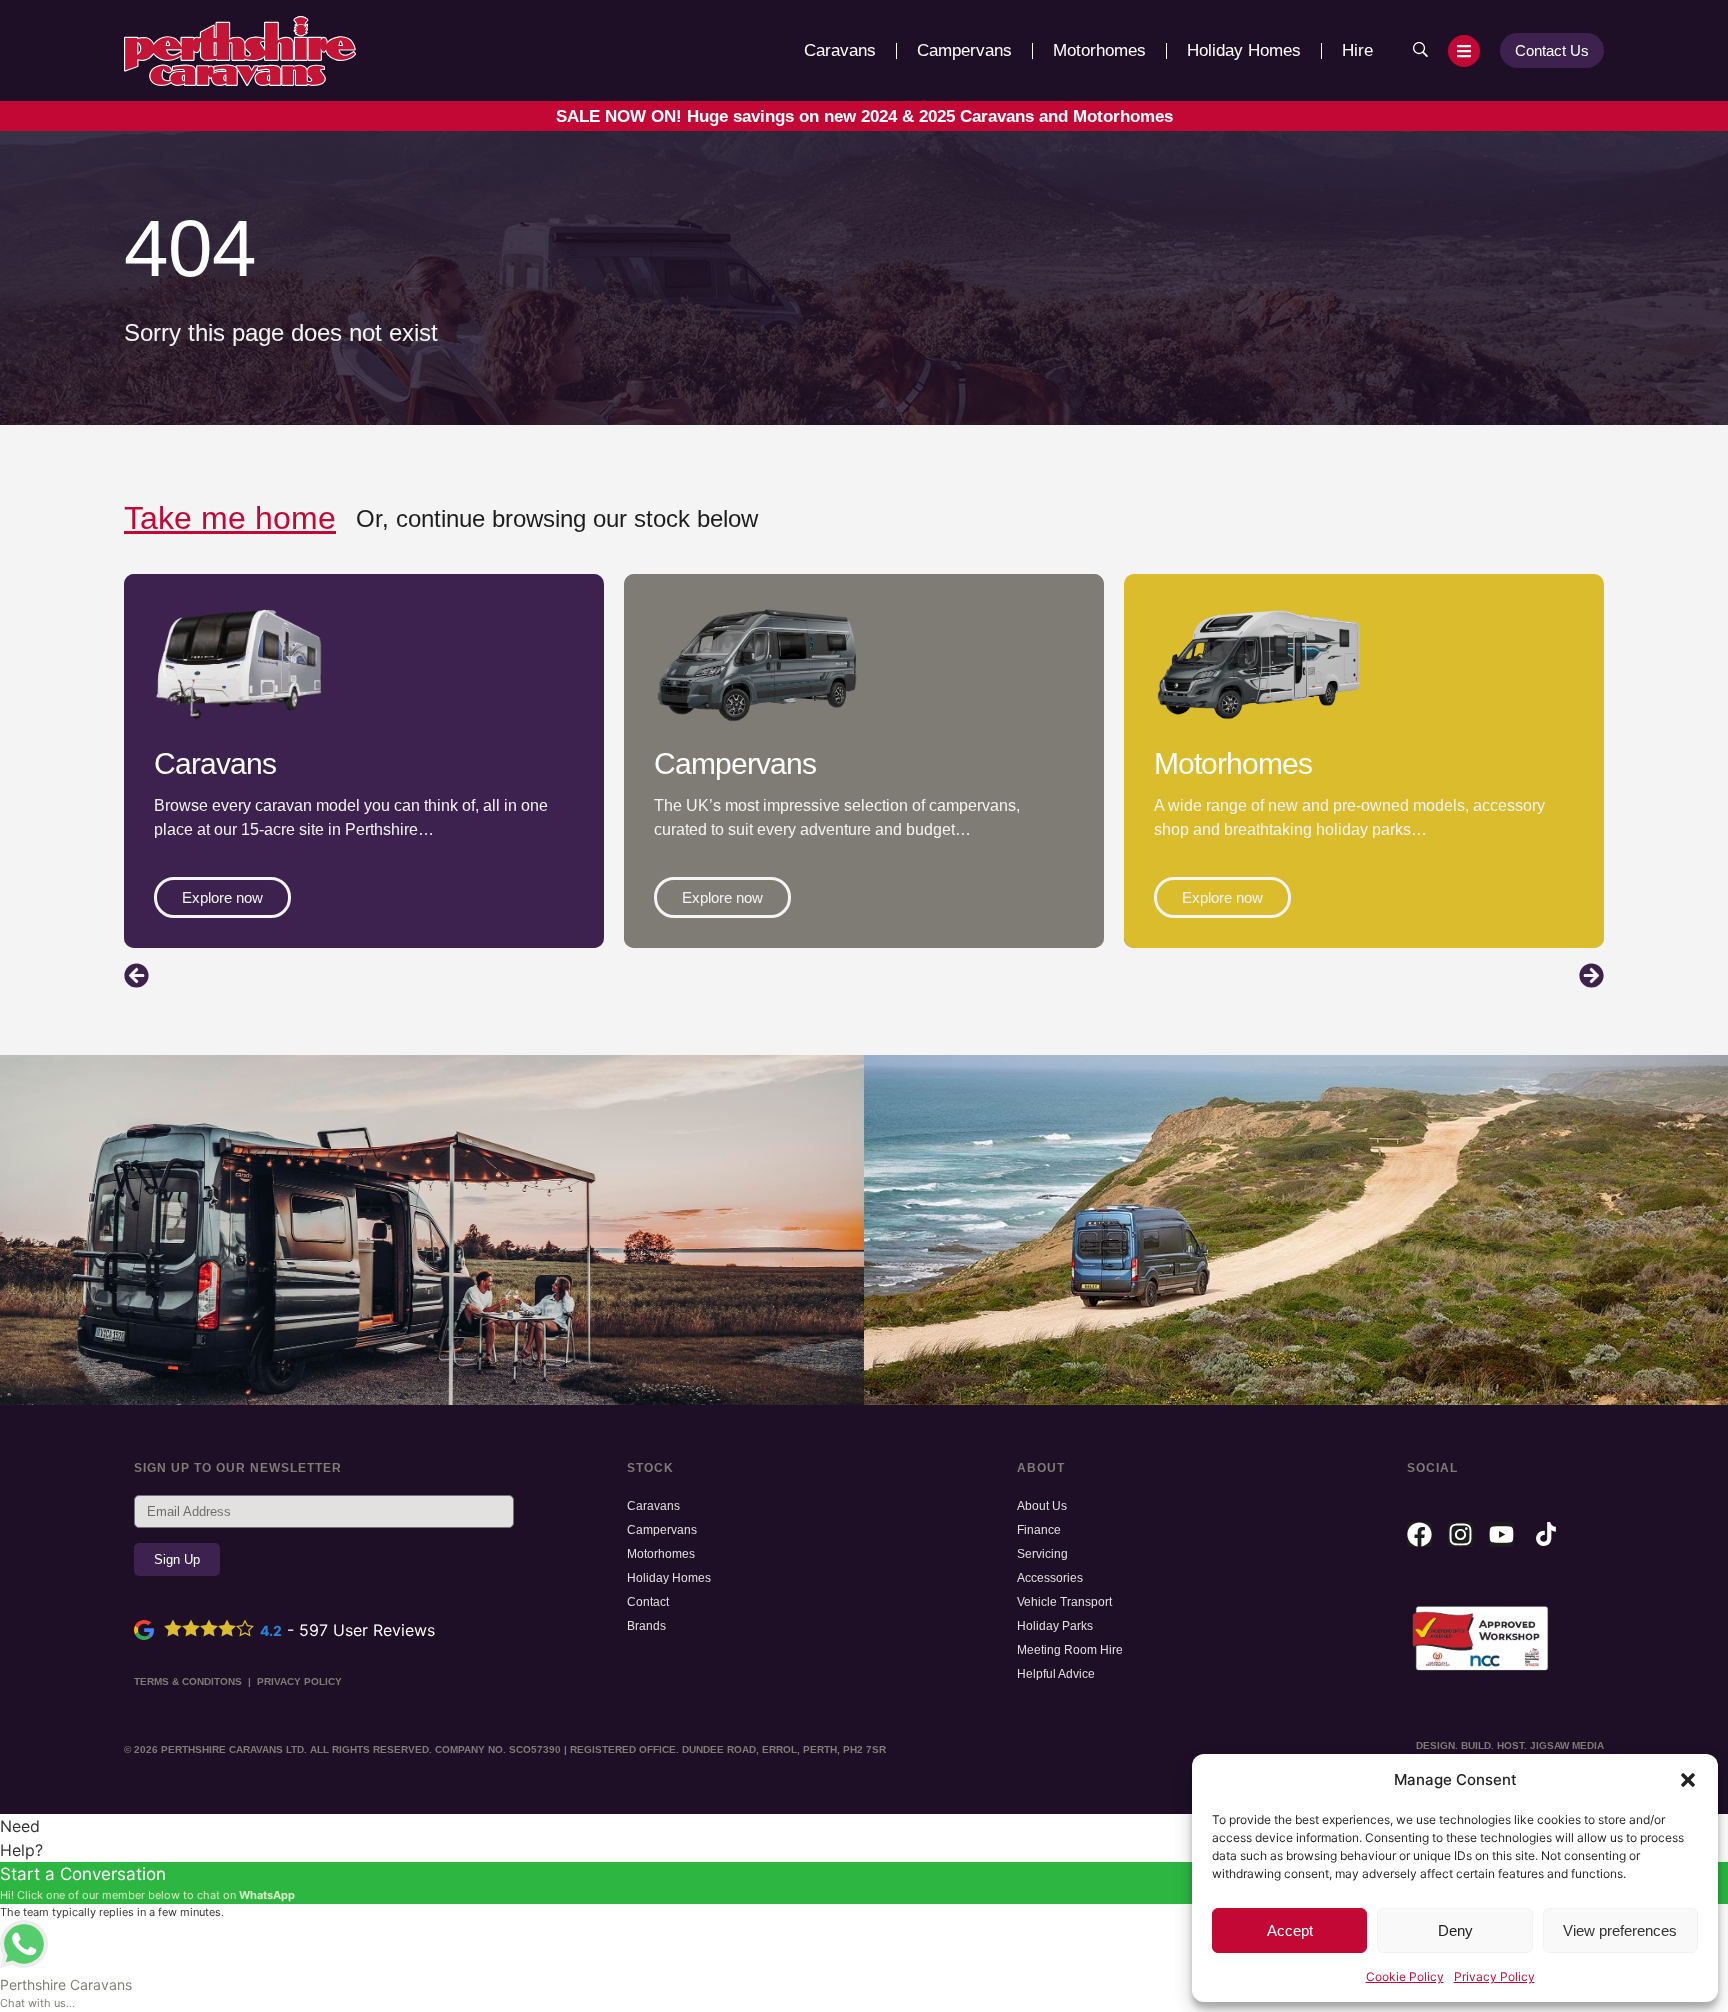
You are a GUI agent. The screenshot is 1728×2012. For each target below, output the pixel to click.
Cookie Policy (1405, 1976)
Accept (1290, 1930)
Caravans (840, 50)
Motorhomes (1099, 50)
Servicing (1042, 1554)
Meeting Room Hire (1070, 1650)
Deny (1455, 1930)
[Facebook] (1419, 1534)
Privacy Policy (1494, 1976)
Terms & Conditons (188, 1681)
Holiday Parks (1055, 1626)
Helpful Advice (1056, 1674)
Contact (648, 1602)
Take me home (230, 518)
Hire (1357, 50)
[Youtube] (1501, 1534)
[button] (1688, 1780)
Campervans (964, 50)
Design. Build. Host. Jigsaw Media (1510, 1745)
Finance (1039, 1530)
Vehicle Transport (1064, 1602)
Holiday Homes (1244, 50)
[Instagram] (1460, 1534)
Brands (646, 1626)
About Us (1042, 1506)
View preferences (1620, 1930)
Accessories (1050, 1578)
